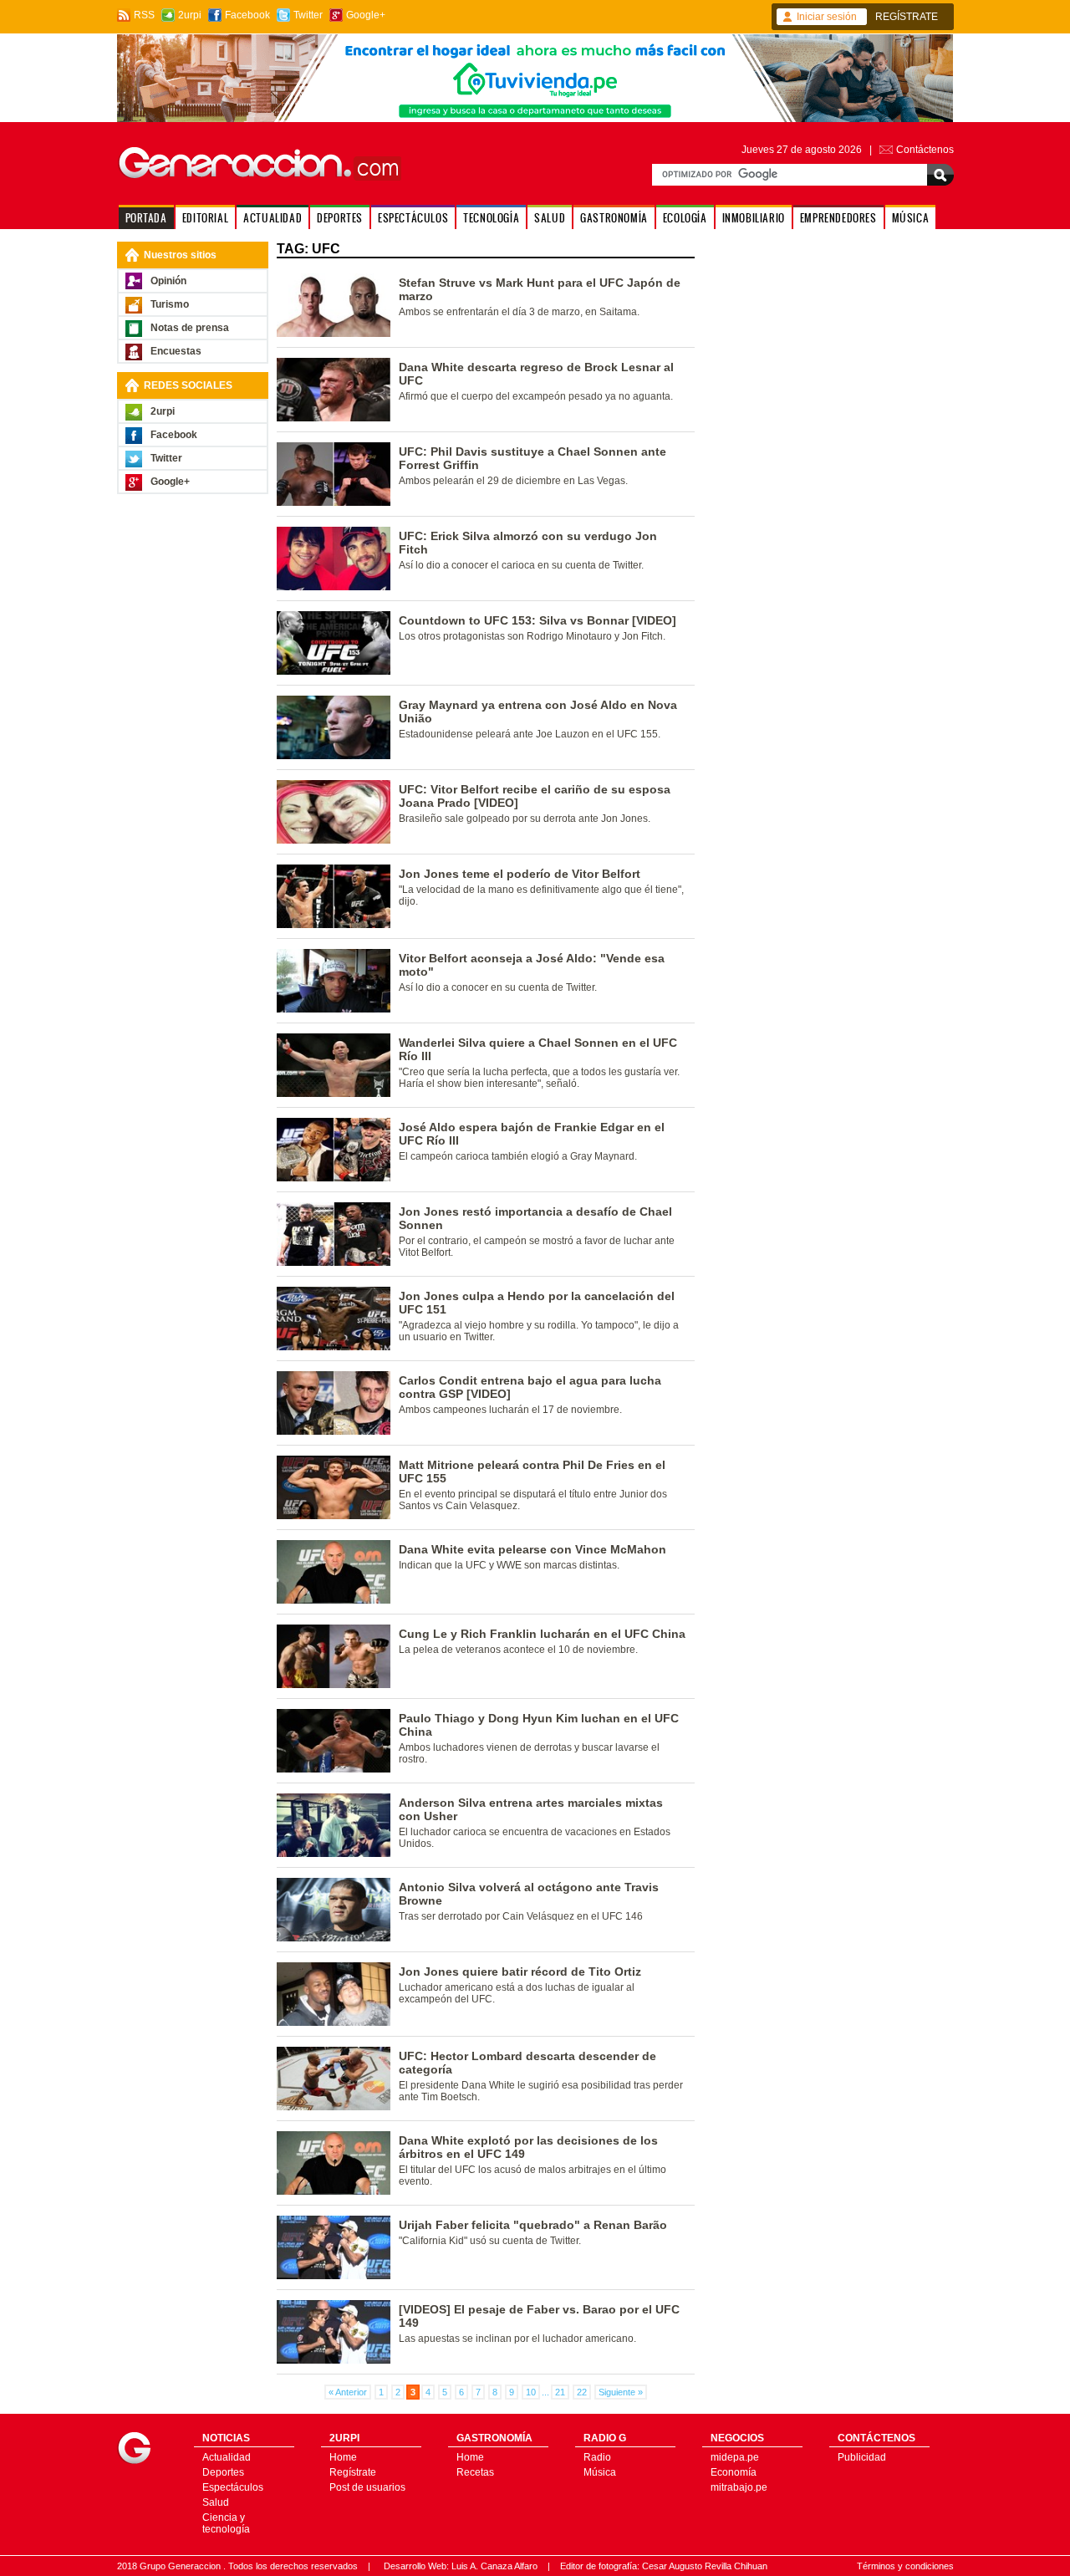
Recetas (475, 2472)
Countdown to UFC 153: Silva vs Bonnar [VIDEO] (538, 620)
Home (343, 2457)
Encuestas (176, 351)
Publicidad (862, 2457)
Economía (734, 2472)
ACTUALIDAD (273, 218)
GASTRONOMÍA (614, 218)
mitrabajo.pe (739, 2487)
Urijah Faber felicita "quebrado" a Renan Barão (533, 2225)
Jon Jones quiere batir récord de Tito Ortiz (520, 1972)
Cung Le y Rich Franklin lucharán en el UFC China (542, 1634)
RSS (144, 15)
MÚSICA (911, 218)
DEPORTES (340, 218)
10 (531, 2392)
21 (560, 2392)
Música (600, 2472)
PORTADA (146, 218)
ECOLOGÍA (685, 218)
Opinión (168, 281)
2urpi (190, 15)
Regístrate (353, 2472)
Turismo (170, 304)
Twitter (308, 15)
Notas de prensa (190, 328)
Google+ (366, 15)
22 (582, 2392)
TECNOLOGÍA (491, 218)
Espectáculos (233, 2487)
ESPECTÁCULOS (413, 218)
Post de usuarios (367, 2487)
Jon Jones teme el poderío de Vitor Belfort (520, 874)
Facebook (247, 15)
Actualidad (227, 2457)
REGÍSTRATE (907, 17)
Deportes (223, 2472)
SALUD (550, 218)
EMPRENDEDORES (838, 218)
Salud (216, 2502)
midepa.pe (735, 2457)
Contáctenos (925, 150)
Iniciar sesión (827, 17)
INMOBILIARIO (754, 218)
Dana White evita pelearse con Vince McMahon (532, 1549)
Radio (597, 2457)
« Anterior (348, 2392)
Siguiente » (621, 2392)
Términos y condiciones (905, 2566)
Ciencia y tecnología (226, 2523)
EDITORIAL (205, 218)
